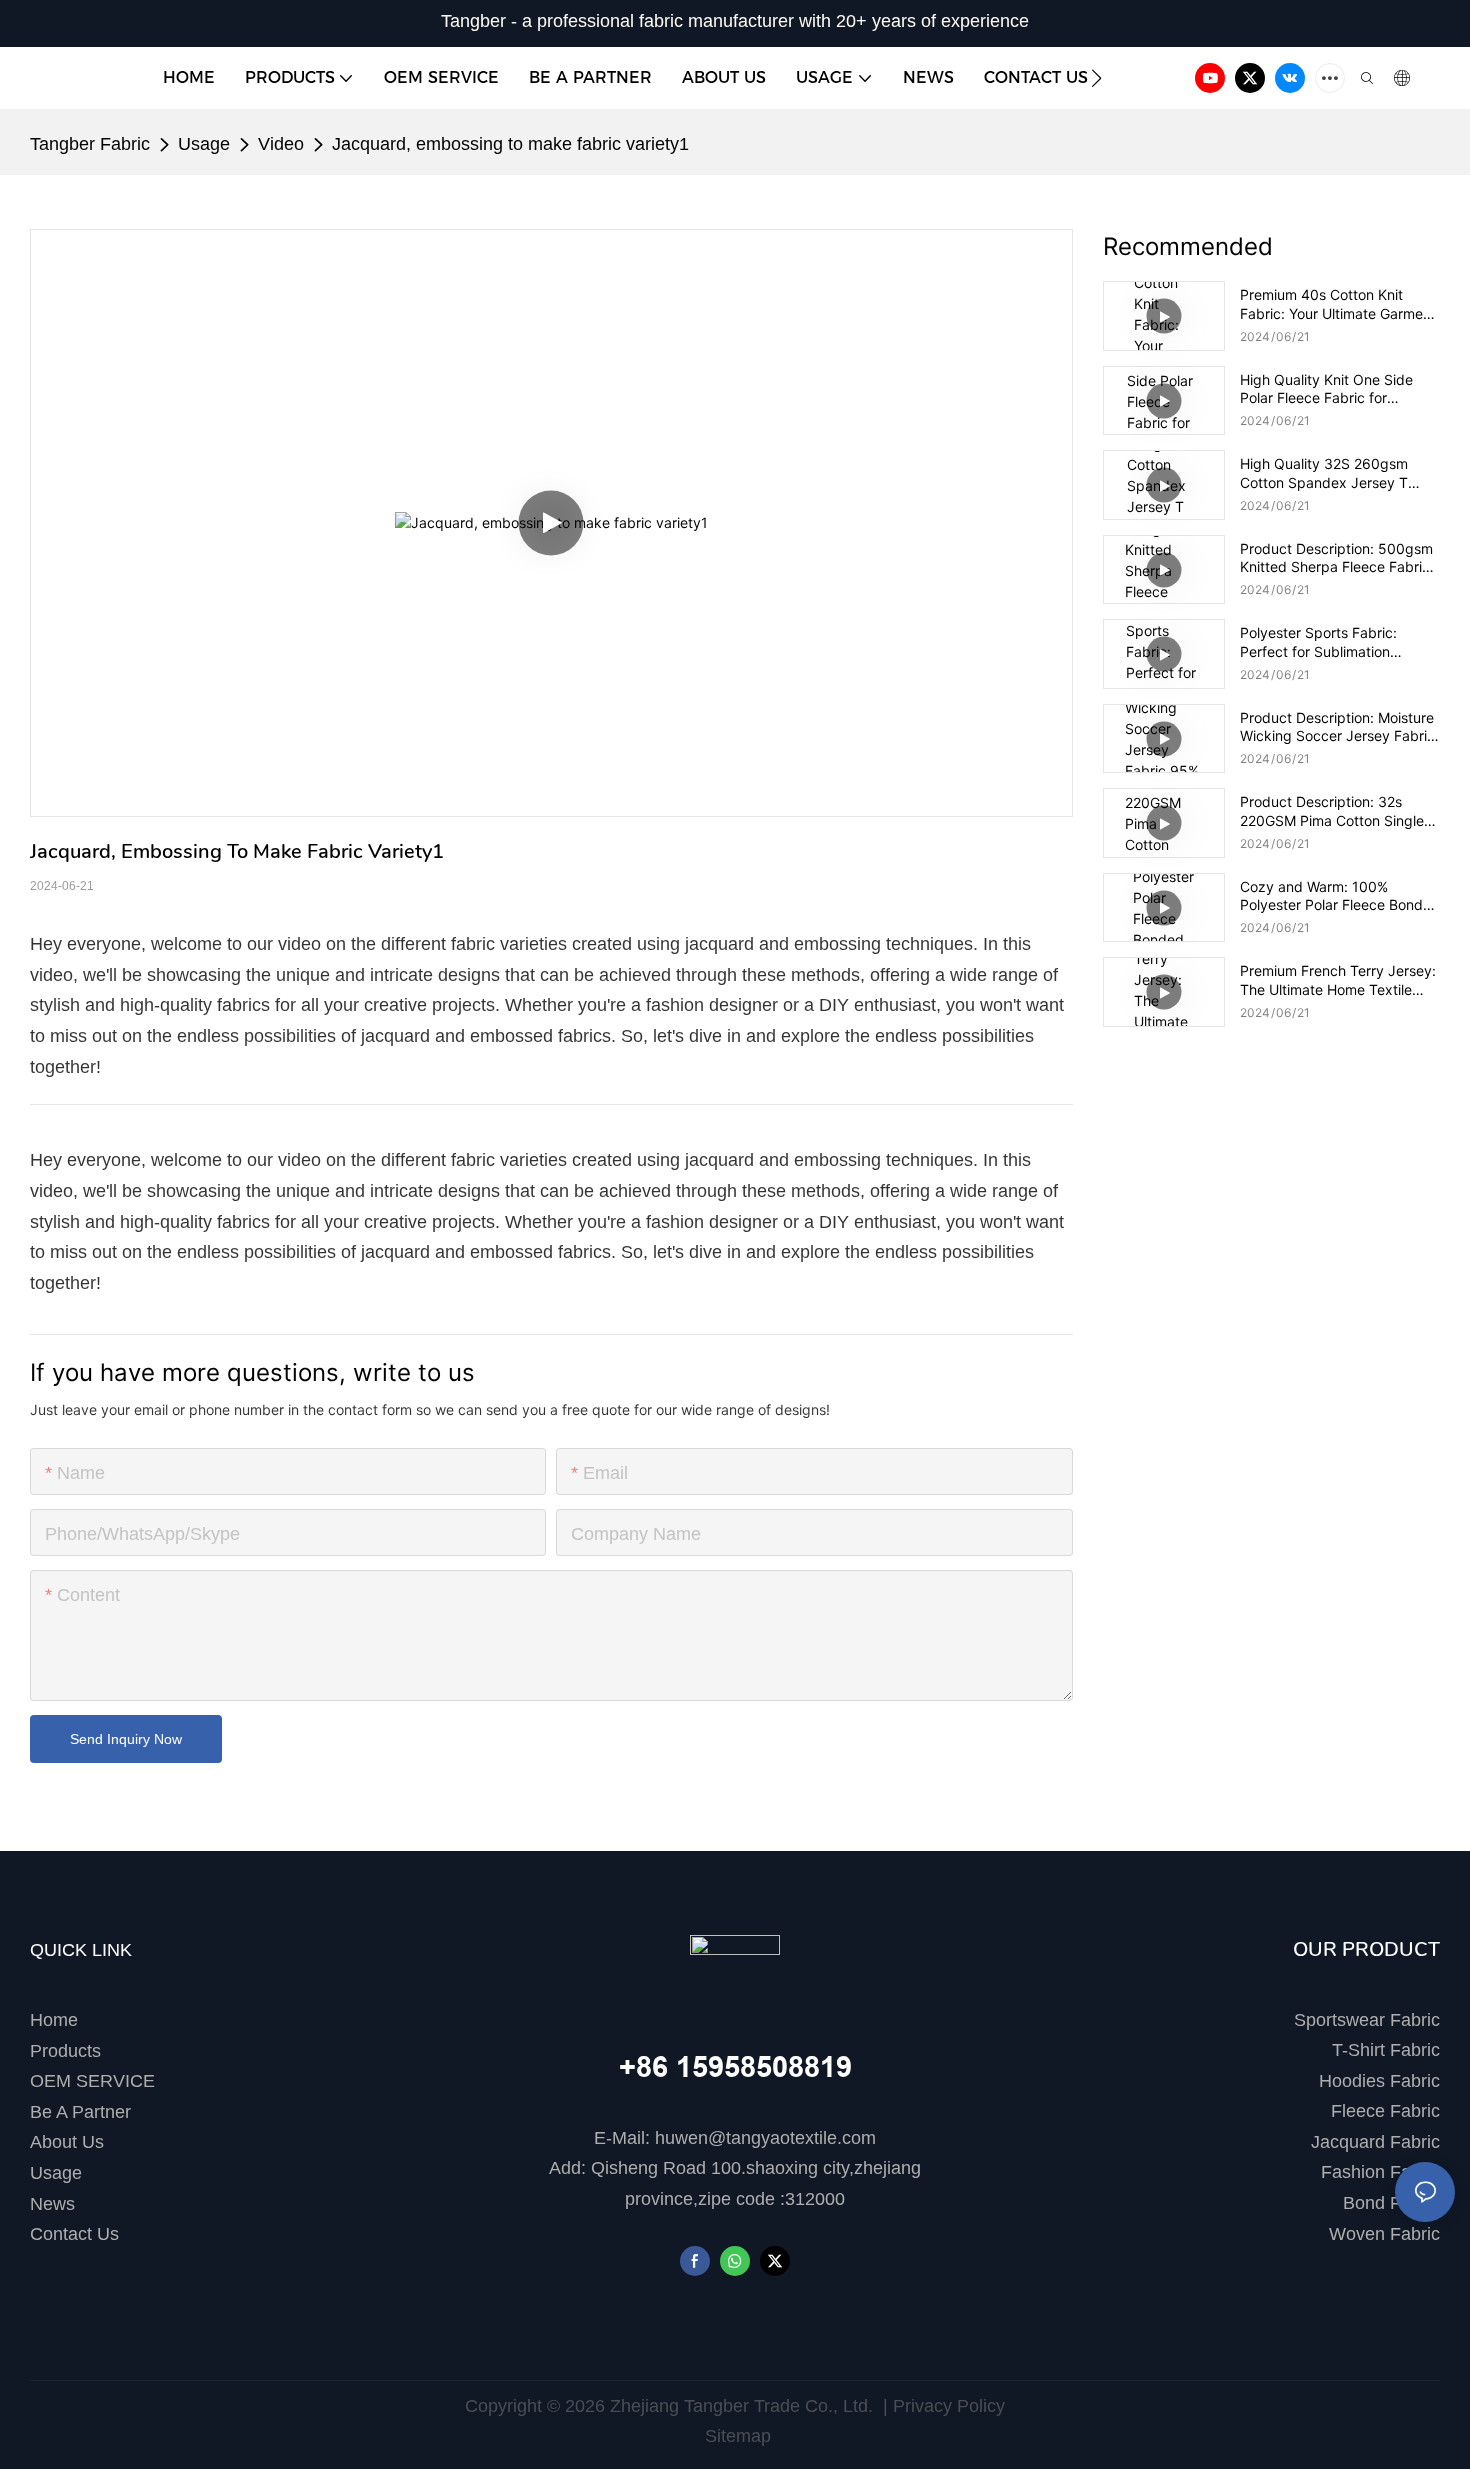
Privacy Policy (949, 2406)
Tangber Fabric (90, 144)
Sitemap (735, 2436)
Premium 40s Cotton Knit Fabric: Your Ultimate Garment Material (1338, 304)
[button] (1096, 78)
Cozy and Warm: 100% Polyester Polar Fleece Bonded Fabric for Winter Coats (1340, 896)
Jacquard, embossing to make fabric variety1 (510, 144)
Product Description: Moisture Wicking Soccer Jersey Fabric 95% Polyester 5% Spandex (1337, 727)
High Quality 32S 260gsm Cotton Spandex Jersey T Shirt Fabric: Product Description (1324, 473)
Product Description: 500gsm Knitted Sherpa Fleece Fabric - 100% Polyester (1340, 558)
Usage (204, 144)
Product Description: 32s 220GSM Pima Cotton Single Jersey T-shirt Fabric (1332, 811)
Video (281, 144)
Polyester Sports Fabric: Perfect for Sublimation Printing (1318, 642)
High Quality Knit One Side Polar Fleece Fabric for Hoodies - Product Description (1338, 389)
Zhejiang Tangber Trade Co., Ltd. (741, 2406)
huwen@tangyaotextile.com (765, 2138)
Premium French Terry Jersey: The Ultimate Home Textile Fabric (1338, 980)
